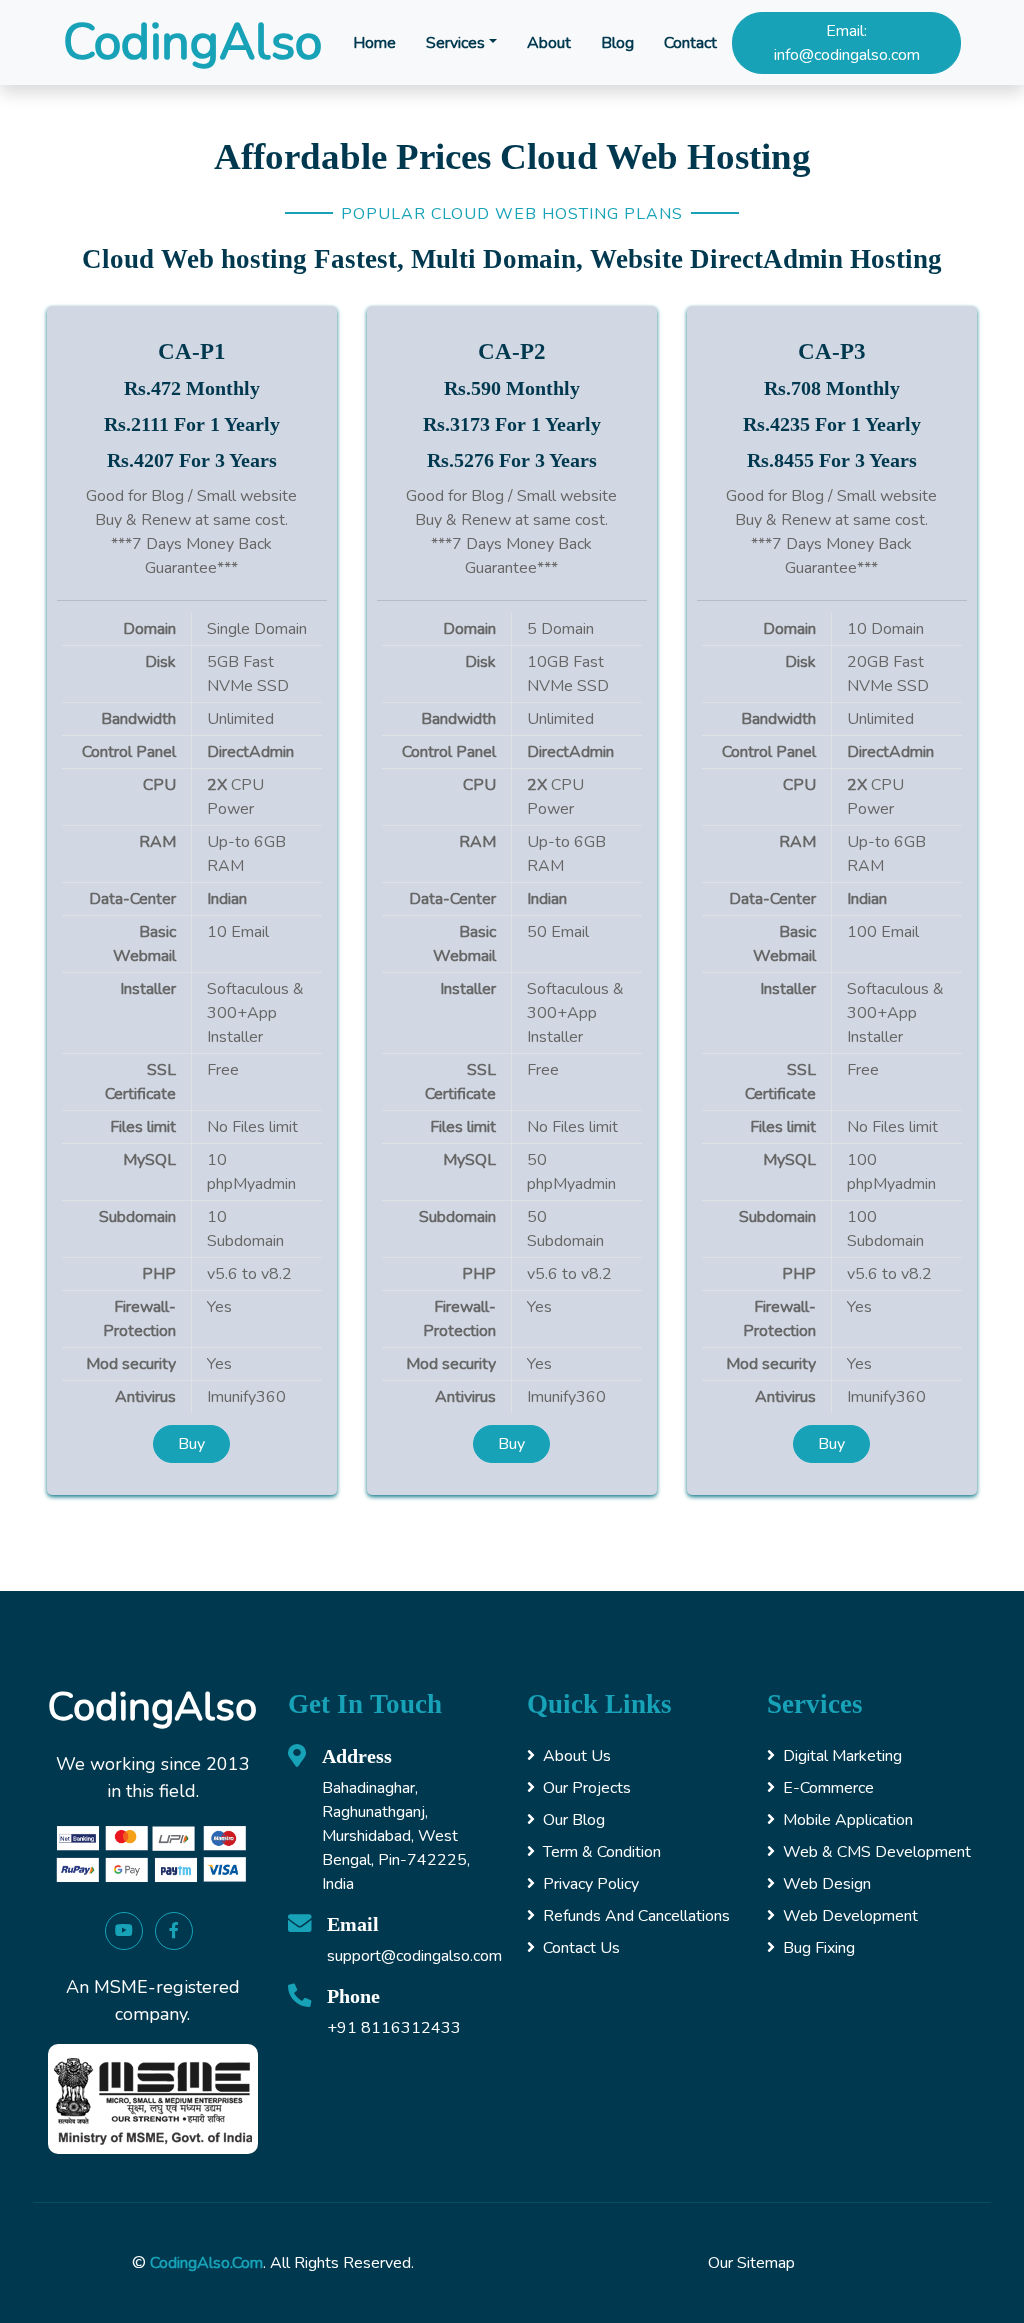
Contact (690, 43)
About (549, 43)
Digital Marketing (842, 1756)
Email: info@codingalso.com (847, 43)
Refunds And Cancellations (636, 1916)
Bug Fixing (819, 1948)
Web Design (827, 1884)
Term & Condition (602, 1852)
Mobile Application (848, 1820)
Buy (191, 1444)
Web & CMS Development (877, 1852)
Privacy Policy (591, 1884)
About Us (577, 1756)
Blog (617, 43)
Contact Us (581, 1948)
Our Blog (574, 1820)
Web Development (850, 1916)
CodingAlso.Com (206, 2263)
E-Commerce (828, 1788)
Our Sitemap (751, 2263)
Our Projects (587, 1788)
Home (374, 43)
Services (455, 43)
